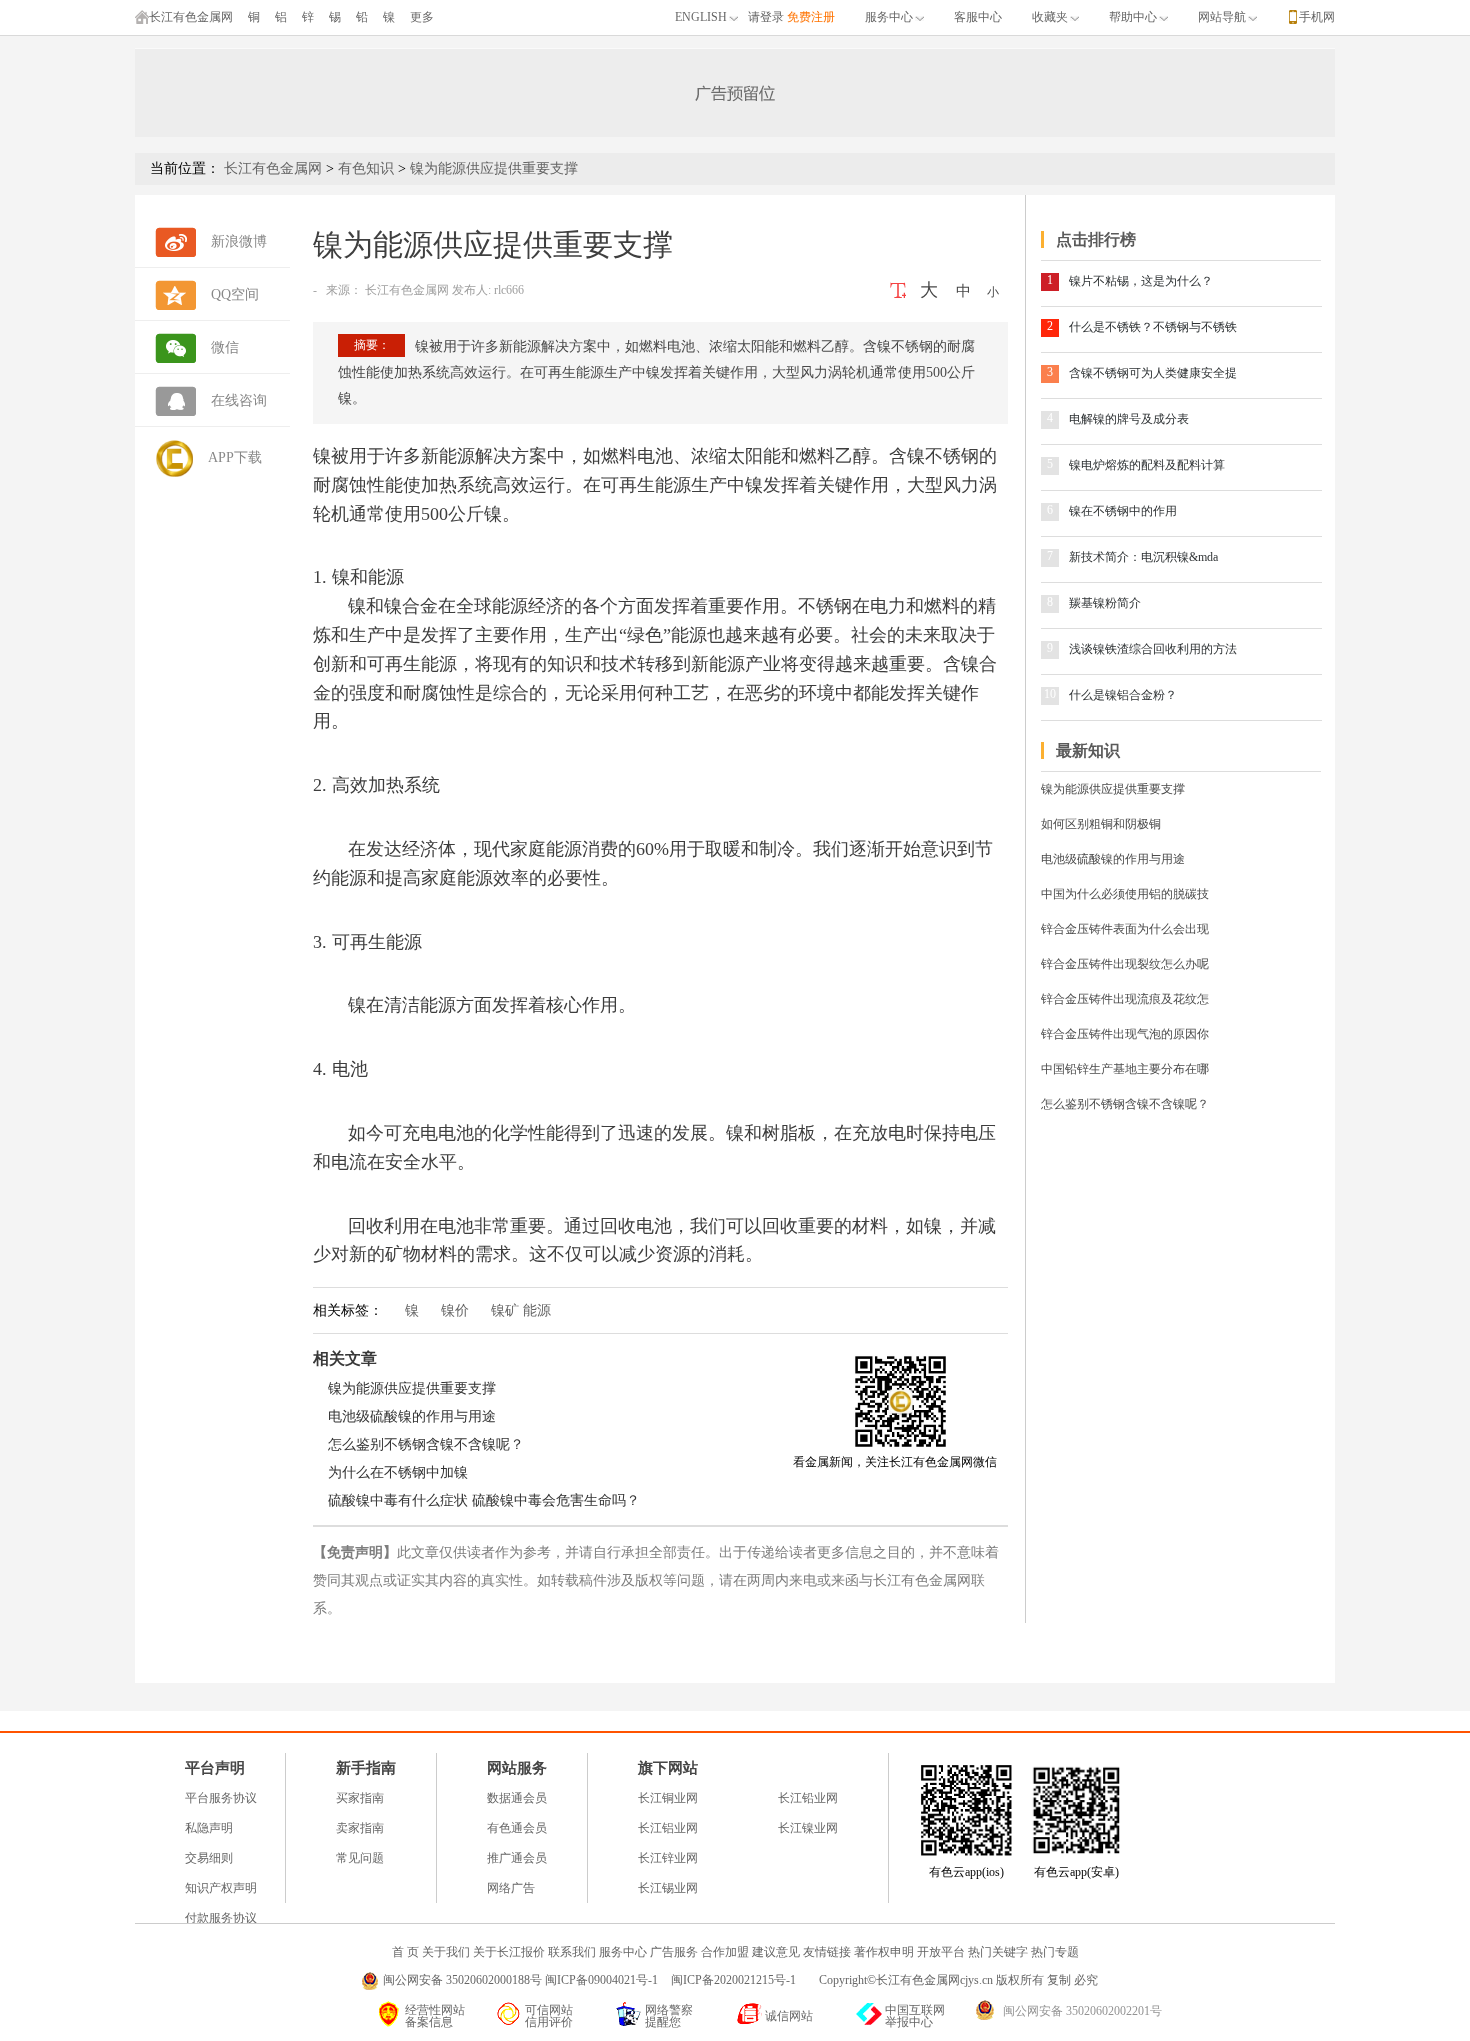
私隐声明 (209, 1828)
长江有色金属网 (191, 17)
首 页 (405, 1952)
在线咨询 (239, 400)
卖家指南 (360, 1828)
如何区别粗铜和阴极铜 (1101, 824)
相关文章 (345, 1358)
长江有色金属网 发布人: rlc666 (443, 290)
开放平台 (941, 1952)
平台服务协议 (221, 1798)
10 (1050, 694)
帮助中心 (1133, 17)
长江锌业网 (668, 1858)
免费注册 (811, 17)
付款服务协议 (221, 1918)
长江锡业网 (668, 1888)
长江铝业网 (668, 1828)
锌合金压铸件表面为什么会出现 (1125, 929)
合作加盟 (725, 1952)
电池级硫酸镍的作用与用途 (412, 1416)
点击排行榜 (1096, 239)
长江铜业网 (668, 1798)
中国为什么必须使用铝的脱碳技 (1125, 894)
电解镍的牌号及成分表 (1129, 419)
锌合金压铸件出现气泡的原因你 (1125, 1034)
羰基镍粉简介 (1105, 603)
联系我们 (572, 1952)
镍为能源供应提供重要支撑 (412, 1388)
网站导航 (1222, 17)
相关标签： (348, 1310)
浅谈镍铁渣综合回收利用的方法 (1153, 649)
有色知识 (366, 168)
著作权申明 (884, 1952)
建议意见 (776, 1952)
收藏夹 (1050, 17)
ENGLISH (701, 17)
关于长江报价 (509, 1952)
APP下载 (235, 457)
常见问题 (360, 1858)
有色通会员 (517, 1828)
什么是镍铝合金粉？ (1123, 695)
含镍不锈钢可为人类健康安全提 (1153, 373)
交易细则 (209, 1858)
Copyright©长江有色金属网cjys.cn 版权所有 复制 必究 (958, 1980)
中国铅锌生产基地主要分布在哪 (1125, 1069)
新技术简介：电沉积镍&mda (1143, 557)
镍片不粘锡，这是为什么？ (1141, 281)
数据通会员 (517, 1798)
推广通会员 (517, 1858)
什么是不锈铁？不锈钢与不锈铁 (1153, 327)
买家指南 (360, 1798)
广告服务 (674, 1952)
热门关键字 (998, 1952)
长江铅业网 (808, 1798)
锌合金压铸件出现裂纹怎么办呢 (1125, 964)
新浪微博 (239, 241)
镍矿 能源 (521, 1310)
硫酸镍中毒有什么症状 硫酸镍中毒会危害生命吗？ (484, 1500)
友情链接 (827, 1952)
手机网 (1317, 17)
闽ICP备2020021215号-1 (735, 1980)
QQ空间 (235, 294)
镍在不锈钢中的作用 (1123, 511)
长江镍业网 (808, 1828)
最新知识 (1088, 750)
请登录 (766, 17)
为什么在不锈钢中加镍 (398, 1472)
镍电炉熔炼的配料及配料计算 (1147, 465)
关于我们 (446, 1952)
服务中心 (889, 17)
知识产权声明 (221, 1888)
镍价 (455, 1310)
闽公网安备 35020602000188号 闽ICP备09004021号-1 (520, 1980)
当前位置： (185, 168)
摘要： (372, 345)
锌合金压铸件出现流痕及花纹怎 (1125, 999)
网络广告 (511, 1888)
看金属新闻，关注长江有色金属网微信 (895, 1462)
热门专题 (1055, 1952)
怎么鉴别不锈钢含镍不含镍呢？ (426, 1444)
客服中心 (978, 17)
